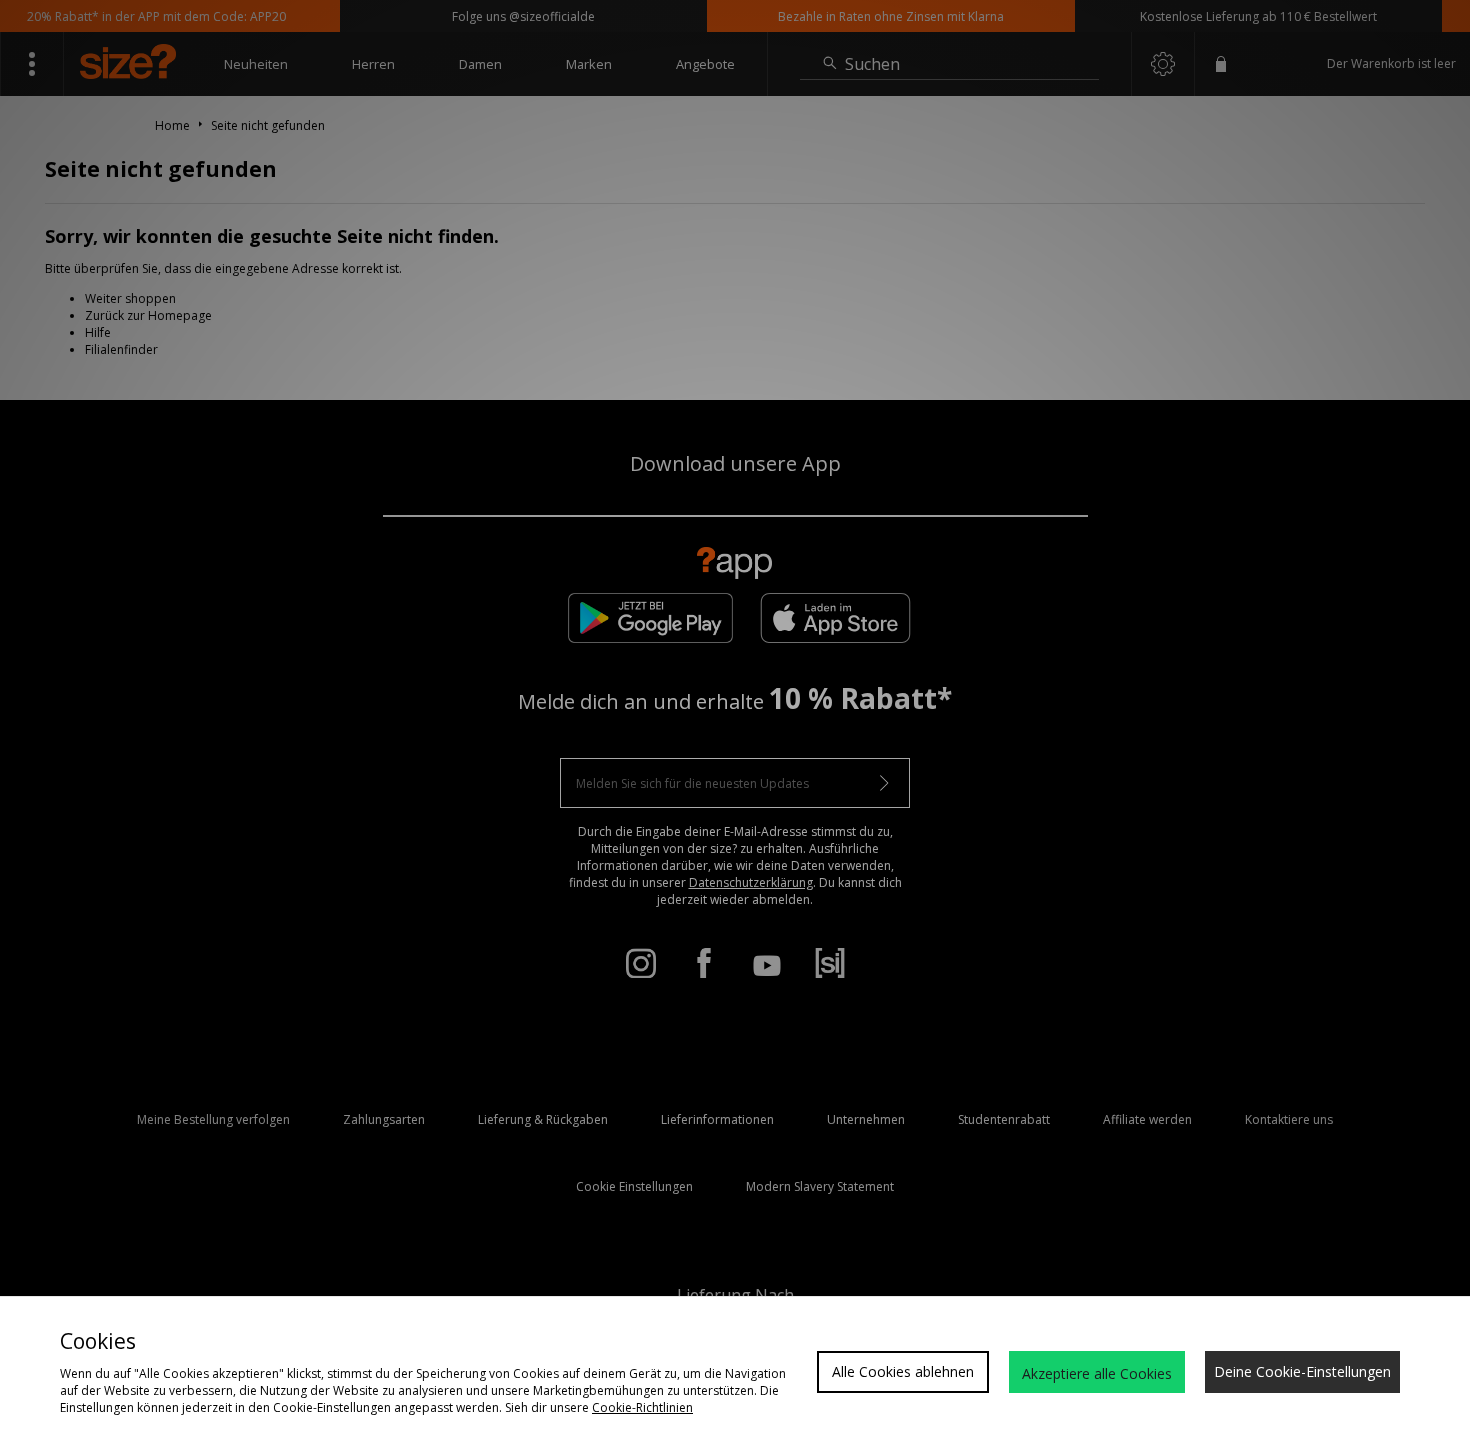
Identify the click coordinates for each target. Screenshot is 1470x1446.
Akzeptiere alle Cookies (1097, 1373)
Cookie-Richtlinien (642, 1407)
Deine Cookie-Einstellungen (1302, 1371)
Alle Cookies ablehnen (903, 1371)
